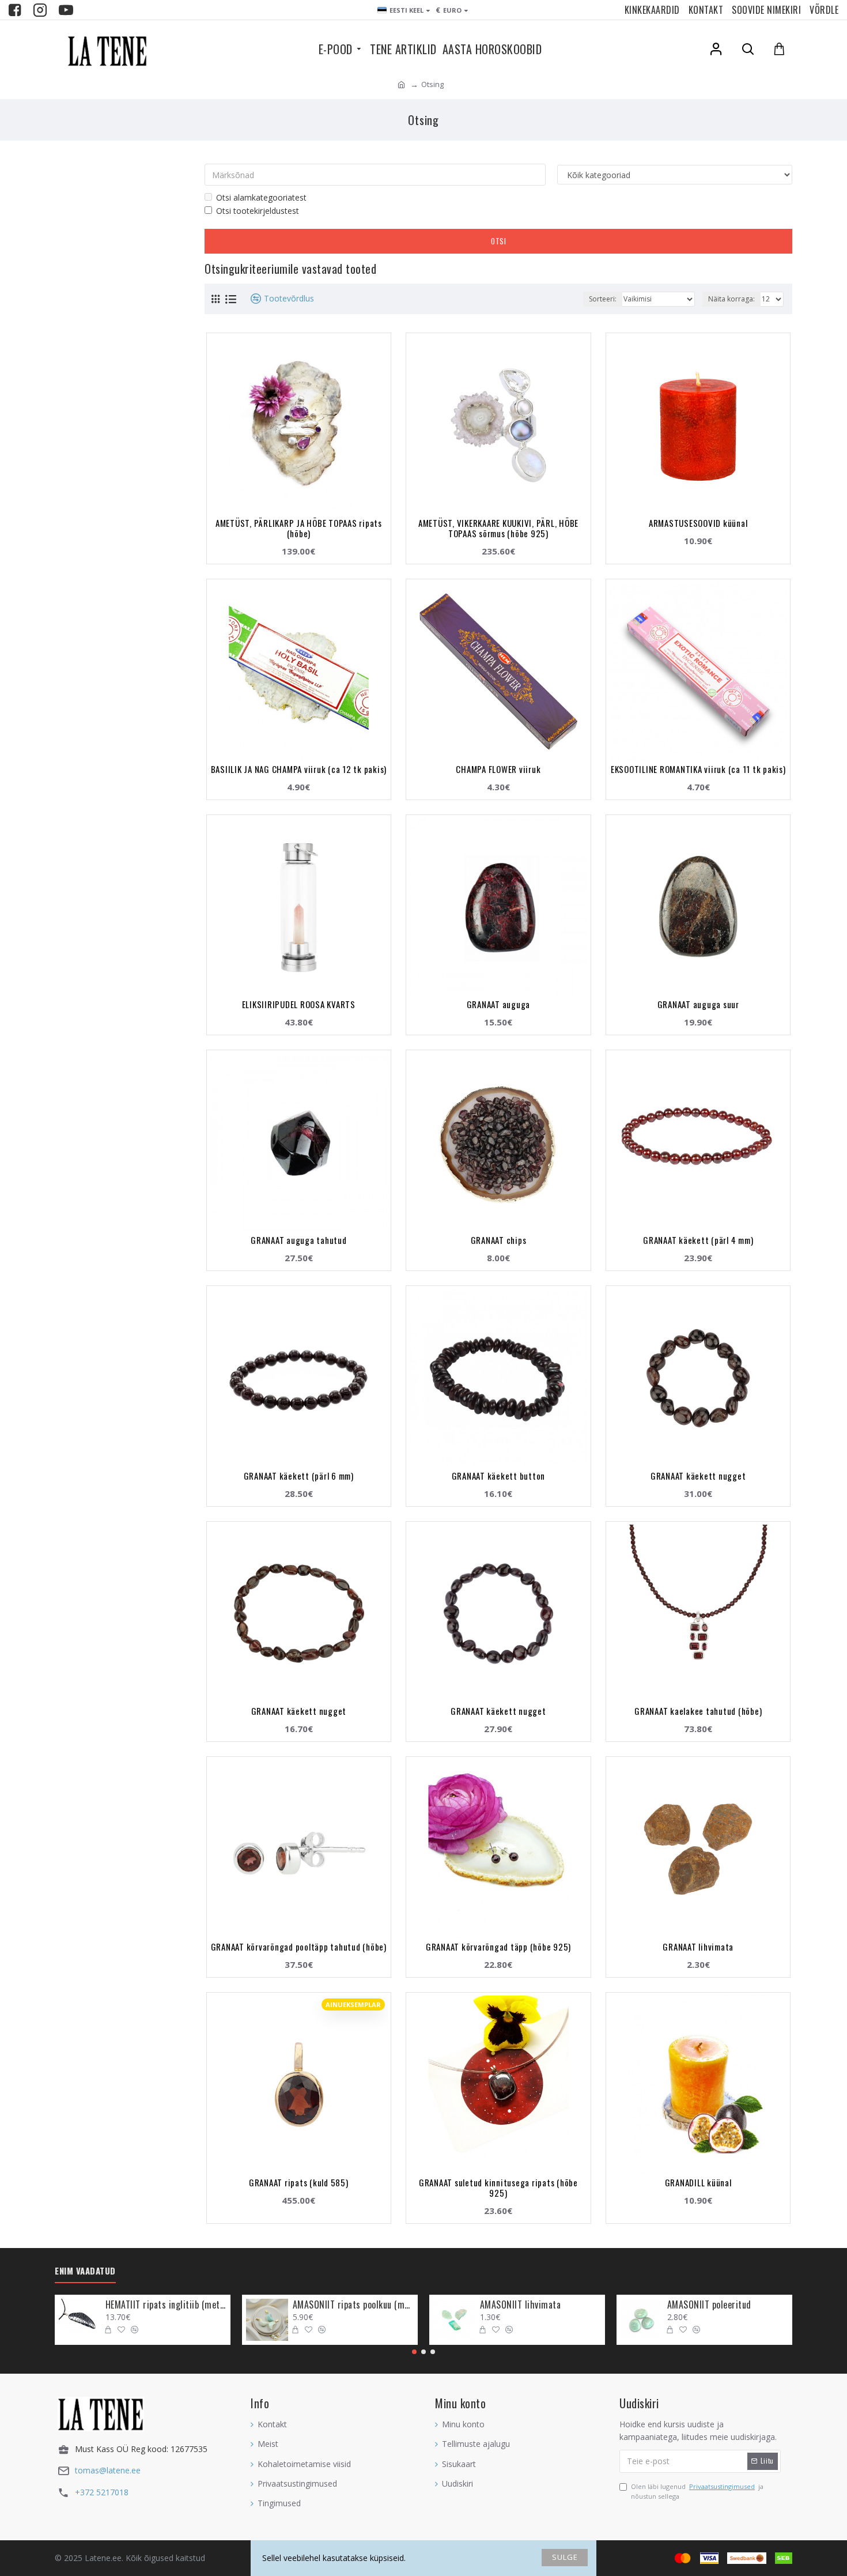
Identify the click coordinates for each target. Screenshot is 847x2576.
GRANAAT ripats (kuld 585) (299, 2182)
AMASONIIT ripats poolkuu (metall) (353, 2305)
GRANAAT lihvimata (698, 1947)
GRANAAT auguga (499, 1004)
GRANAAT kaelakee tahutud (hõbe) (698, 1711)
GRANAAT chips (499, 1240)
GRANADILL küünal (698, 2182)
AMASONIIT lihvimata (521, 2305)
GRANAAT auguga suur (698, 1004)
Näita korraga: (731, 299)
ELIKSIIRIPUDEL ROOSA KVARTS (299, 1004)
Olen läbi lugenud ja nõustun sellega (697, 2492)
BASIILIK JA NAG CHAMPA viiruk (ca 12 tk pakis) (299, 769)
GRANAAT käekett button (499, 1476)
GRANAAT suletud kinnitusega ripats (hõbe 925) (498, 2187)
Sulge (565, 2557)
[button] (414, 2352)
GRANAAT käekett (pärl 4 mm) (698, 1240)
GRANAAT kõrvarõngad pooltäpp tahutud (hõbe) (299, 1947)
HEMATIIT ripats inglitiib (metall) (166, 2305)
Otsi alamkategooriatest (261, 197)
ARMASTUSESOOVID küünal (698, 523)
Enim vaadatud (85, 2271)
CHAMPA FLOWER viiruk (498, 769)
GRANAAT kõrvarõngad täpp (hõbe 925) (498, 1947)
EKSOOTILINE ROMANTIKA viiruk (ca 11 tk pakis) (698, 769)
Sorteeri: (603, 299)
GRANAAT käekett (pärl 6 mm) (299, 1476)
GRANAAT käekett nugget (698, 1476)
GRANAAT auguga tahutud (299, 1240)
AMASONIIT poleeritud (709, 2305)
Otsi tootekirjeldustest (258, 211)
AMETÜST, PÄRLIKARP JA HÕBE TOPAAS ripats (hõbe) (299, 528)
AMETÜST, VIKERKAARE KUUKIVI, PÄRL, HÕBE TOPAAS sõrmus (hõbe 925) (498, 528)
